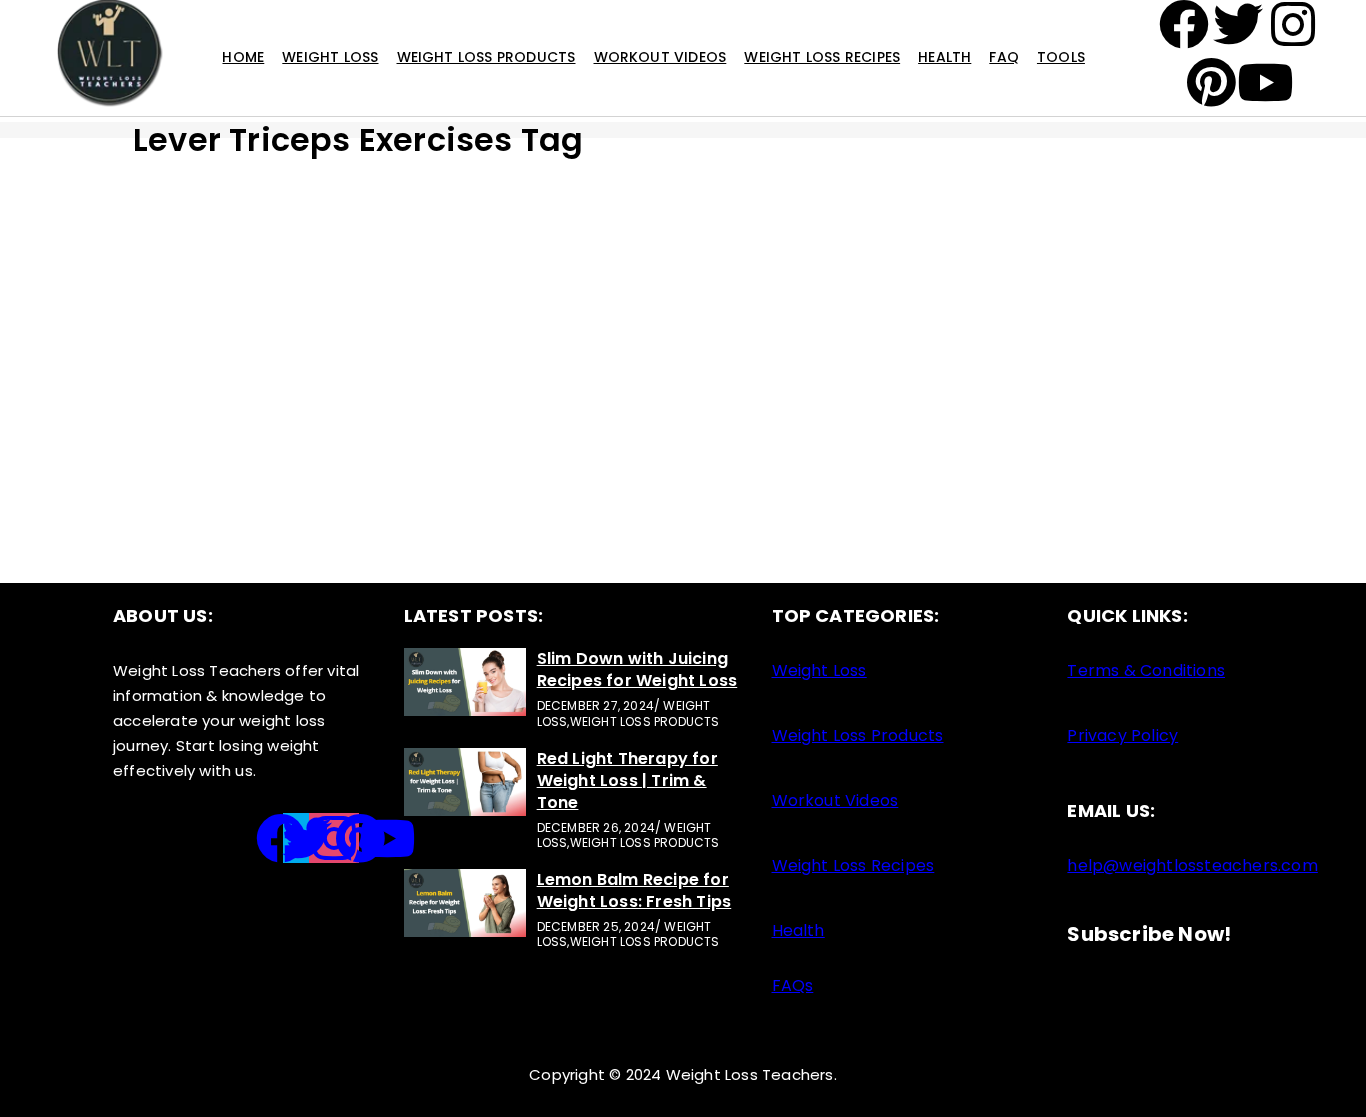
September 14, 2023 (956, 346)
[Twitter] (308, 838)
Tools (1061, 57)
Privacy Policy (1122, 735)
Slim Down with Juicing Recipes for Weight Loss (637, 669)
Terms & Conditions (1146, 670)
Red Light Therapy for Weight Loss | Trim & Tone (627, 780)
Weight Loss (330, 57)
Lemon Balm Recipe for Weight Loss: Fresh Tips (634, 890)
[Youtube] (387, 838)
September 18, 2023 (203, 346)
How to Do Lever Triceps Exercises (1041, 374)
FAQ (1004, 57)
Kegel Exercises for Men (617, 374)
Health (944, 57)
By (198, 427)
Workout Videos (660, 57)
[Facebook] (281, 838)
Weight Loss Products (486, 57)
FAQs (793, 985)
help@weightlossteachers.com (1192, 865)
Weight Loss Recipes (822, 57)
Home (243, 57)
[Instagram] (334, 838)
